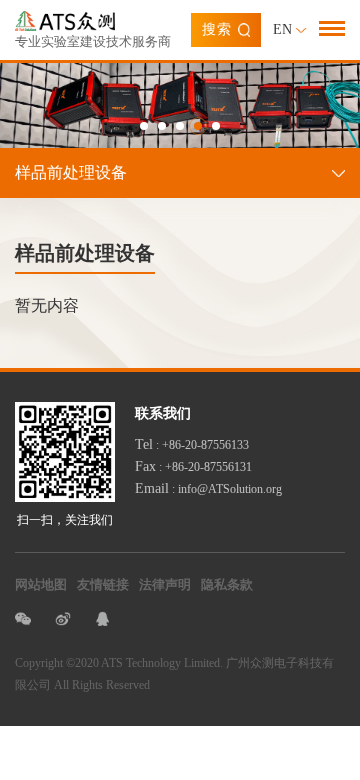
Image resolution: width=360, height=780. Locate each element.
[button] (144, 126)
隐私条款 (227, 584)
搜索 (217, 29)
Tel (144, 444)
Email (152, 488)
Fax (145, 466)
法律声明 (165, 584)
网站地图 (41, 584)
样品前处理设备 (71, 172)
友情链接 (103, 584)
